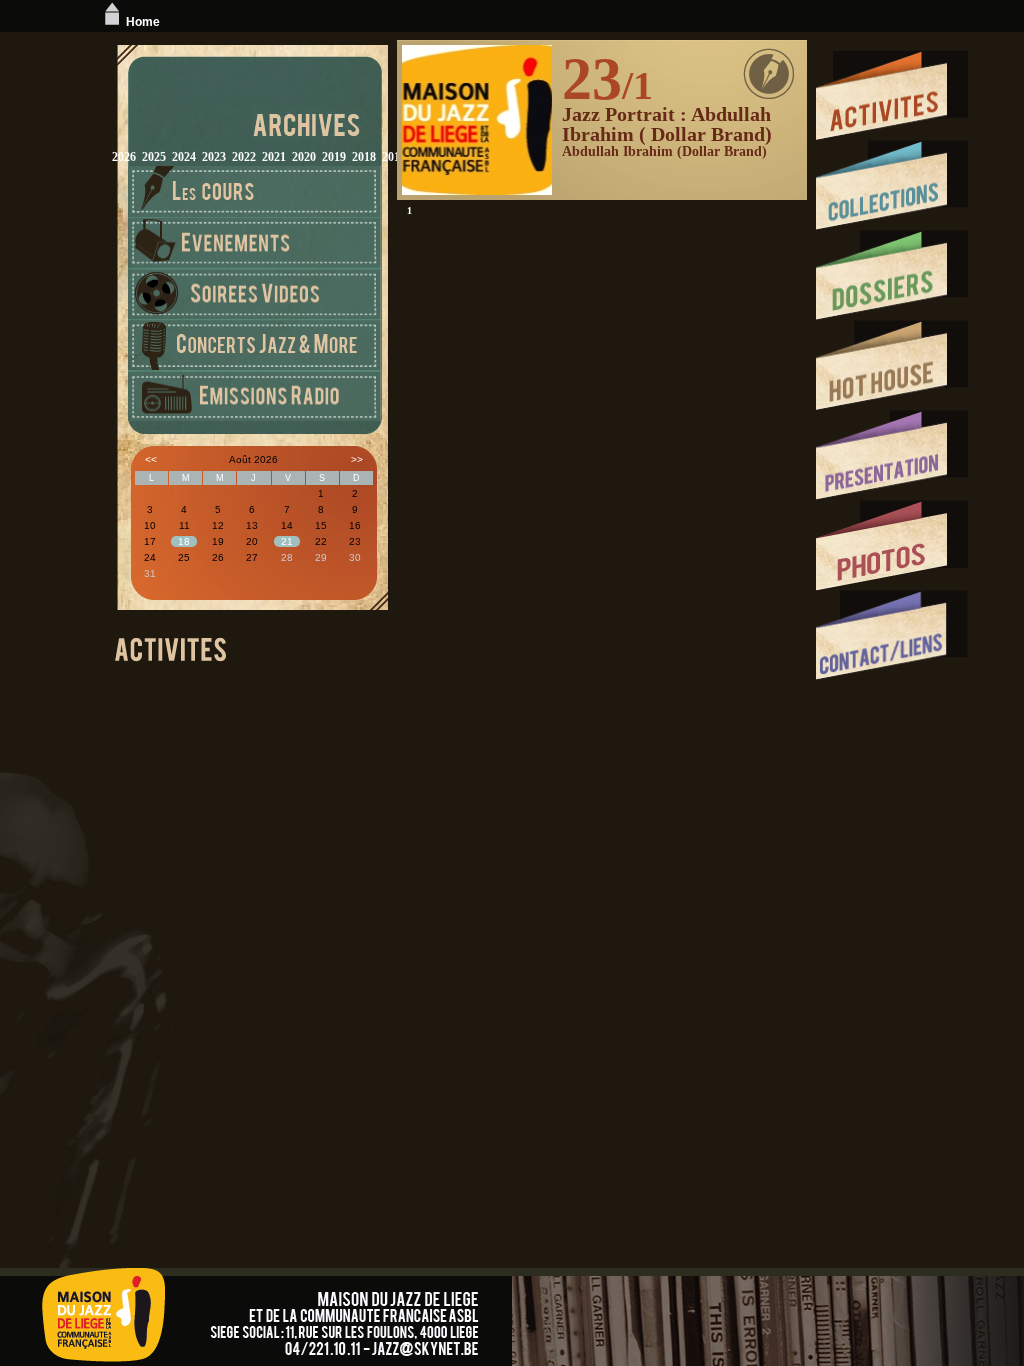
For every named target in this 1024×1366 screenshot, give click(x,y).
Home (143, 22)
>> (357, 459)
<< (151, 459)
